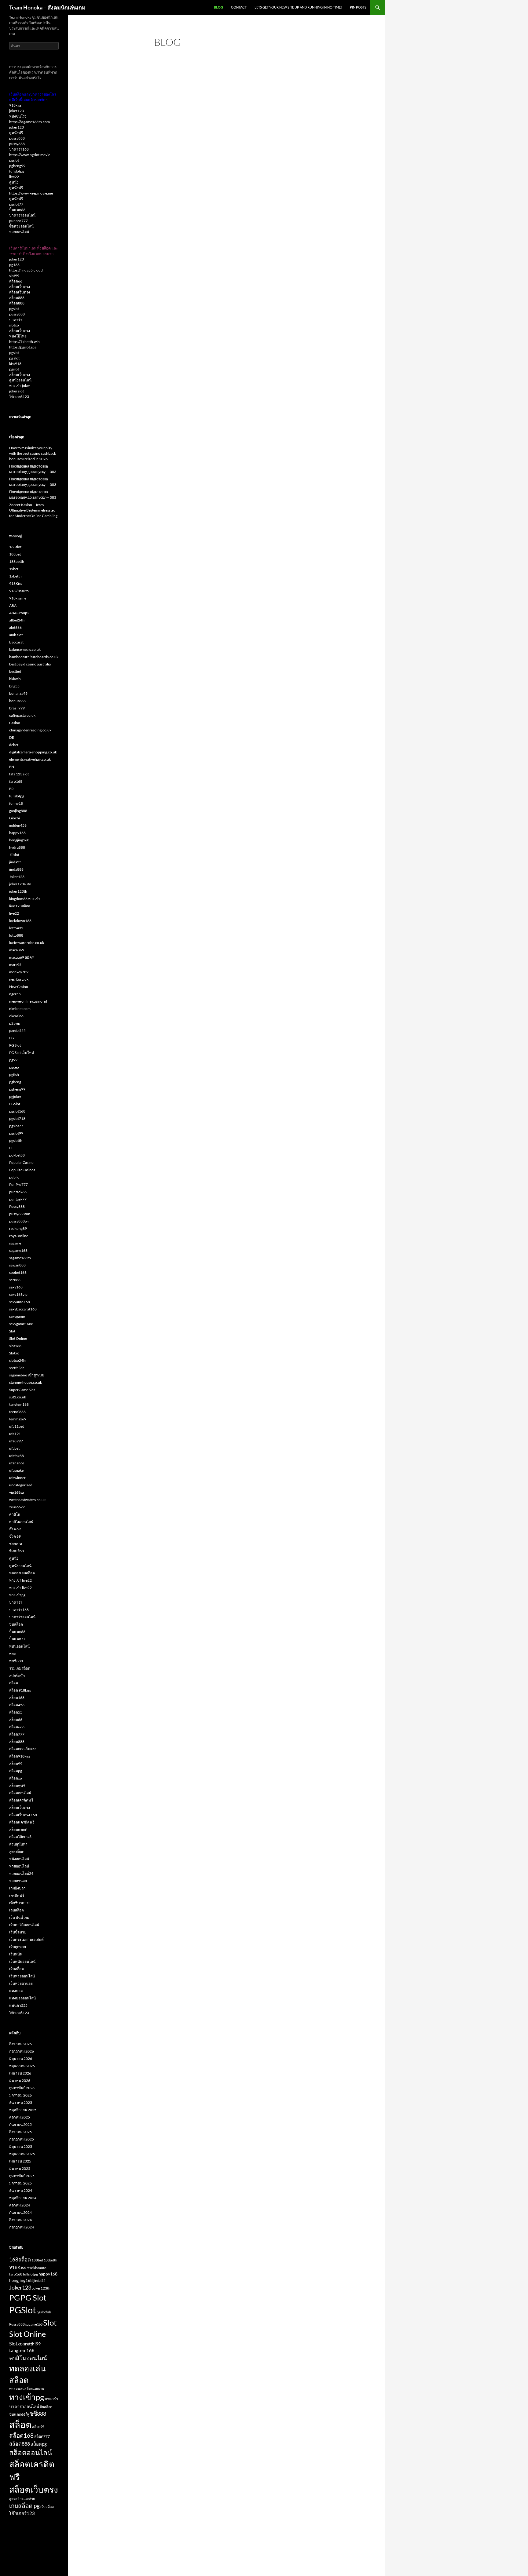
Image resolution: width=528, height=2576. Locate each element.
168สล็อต (20, 2259)
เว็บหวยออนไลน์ (22, 1976)
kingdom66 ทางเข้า (25, 899)
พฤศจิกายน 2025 (23, 2110)
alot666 (15, 627)
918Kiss (16, 583)
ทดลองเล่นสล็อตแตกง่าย (27, 2388)
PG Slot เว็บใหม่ (22, 1053)
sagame (15, 1243)
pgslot (14, 160)
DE (12, 737)
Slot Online (18, 1338)
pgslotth (16, 1140)
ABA (13, 605)
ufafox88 (16, 1456)
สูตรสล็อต (17, 1851)
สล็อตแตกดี (18, 1829)
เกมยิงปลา (17, 1888)
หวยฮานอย (18, 1881)
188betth (17, 561)
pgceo (14, 1067)
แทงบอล (16, 1991)
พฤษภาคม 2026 (22, 2066)
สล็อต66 (16, 281)
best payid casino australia (30, 664)
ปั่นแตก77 (17, 1639)
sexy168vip (18, 1294)
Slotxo (14, 1353)
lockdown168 (20, 921)
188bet (15, 554)
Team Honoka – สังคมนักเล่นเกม (47, 7)
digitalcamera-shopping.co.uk (33, 752)
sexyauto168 (20, 1302)
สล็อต (14, 1683)
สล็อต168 (17, 1698)
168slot (15, 547)
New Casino (19, 987)
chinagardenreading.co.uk (30, 730)
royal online (19, 1236)
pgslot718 (17, 1119)
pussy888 (17, 138)
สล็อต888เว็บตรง (23, 1749)
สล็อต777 (17, 1734)
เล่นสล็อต (16, 1910)
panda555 (17, 1031)
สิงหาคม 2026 (20, 2044)
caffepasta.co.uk (22, 715)
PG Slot (15, 1045)
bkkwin (15, 679)
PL (11, 1148)
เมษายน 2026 (20, 2073)
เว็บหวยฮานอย (21, 1983)
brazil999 (17, 708)
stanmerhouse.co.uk (26, 1382)
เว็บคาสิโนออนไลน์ (24, 1925)
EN (12, 767)
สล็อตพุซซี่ (17, 1785)
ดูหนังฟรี (16, 133)
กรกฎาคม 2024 (22, 2227)
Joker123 (17, 877)
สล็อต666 (17, 1727)
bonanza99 (18, 693)
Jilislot (14, 855)
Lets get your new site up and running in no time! (298, 7)
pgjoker (15, 1097)
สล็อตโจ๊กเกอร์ (20, 1837)
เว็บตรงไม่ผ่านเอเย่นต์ (26, 1939)
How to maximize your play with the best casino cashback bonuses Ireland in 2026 (33, 453)
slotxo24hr (18, 1360)
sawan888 (17, 1265)
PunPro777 (18, 1184)
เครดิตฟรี (17, 1895)
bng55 (14, 686)
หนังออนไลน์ (19, 1859)
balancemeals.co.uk (25, 649)
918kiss (15, 105)
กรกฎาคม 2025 (22, 2139)
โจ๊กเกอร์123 (19, 397)
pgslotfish (44, 2312)
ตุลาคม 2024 (20, 2205)
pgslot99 (16, 1133)
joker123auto (20, 884)
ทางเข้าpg (17, 1595)
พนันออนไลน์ (19, 1646)
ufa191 (15, 1434)
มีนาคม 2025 (20, 2168)
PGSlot (15, 1104)
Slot (12, 1331)
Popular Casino (21, 1162)
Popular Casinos (22, 1170)
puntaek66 (18, 1192)
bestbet (15, 671)
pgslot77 (16, 204)
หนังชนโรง (18, 116)
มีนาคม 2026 (20, 2080)
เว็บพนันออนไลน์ (22, 1961)
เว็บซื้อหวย (18, 1932)
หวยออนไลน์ (19, 232)
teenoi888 (17, 1412)
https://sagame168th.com (29, 122)
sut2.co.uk (18, 1397)
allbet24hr (18, 620)
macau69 (17, 950)
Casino (15, 723)
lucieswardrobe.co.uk (27, 943)
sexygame (17, 1316)
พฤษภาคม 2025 (22, 2154)
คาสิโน (15, 1514)
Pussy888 (17, 1206)
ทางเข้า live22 (20, 1580)
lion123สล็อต (20, 906)
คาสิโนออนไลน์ (21, 1522)
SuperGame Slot (22, 1390)
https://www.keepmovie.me (31, 193)
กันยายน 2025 (20, 2124)
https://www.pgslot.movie (30, 155)
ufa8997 (16, 1441)
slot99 (14, 276)
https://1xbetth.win (24, 342)
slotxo (14, 325)
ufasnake (16, 1470)
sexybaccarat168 (23, 1309)
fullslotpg (17, 171)
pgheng (15, 1082)
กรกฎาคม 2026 (22, 2051)
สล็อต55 (16, 1712)
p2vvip (15, 1023)
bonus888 (17, 701)
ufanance (17, 1463)
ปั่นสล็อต (16, 1624)
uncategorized (21, 1485)
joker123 (16, 111)
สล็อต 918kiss (20, 1690)
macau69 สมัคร (21, 957)
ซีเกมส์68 (16, 1551)
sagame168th (20, 1258)
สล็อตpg (16, 1771)
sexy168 (16, 1287)
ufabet (14, 1448)
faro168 (16, 781)
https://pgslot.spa (23, 347)
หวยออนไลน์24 (21, 1873)
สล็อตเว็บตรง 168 (23, 1815)
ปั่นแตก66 (17, 210)
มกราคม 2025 (20, 2183)
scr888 (15, 1280)
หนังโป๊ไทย (18, 336)
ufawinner (17, 1478)
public (14, 1177)
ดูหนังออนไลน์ (20, 380)
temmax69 (18, 1419)
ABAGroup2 (19, 613)
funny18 (16, 803)
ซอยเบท (16, 1544)
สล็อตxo (16, 1778)
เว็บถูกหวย (18, 1947)
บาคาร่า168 (19, 149)
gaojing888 (18, 811)
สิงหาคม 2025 (20, 2132)
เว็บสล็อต (16, 1969)
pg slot (14, 358)
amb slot (16, 635)
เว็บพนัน (16, 1954)
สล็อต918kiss (20, 1756)
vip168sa (16, 1492)
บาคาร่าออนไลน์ (22, 215)
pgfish (14, 1075)
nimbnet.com (20, 1009)
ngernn (15, 994)
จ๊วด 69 (15, 1529)
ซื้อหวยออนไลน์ (21, 226)
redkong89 (18, 1228)
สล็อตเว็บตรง (20, 287)
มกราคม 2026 (20, 2095)
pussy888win (20, 1221)
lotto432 (16, 928)
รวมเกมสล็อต (20, 1668)
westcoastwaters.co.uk (27, 1500)
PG (12, 1038)
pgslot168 (17, 1111)
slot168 (15, 1346)
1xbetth (15, 576)
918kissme (18, 598)
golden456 (18, 825)
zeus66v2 (17, 1507)
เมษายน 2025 (20, 2161)
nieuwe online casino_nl (28, 1001)
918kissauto (19, 591)
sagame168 (18, 1250)
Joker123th (41, 2288)
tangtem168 (19, 1404)
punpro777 (18, 221)
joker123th (18, 891)
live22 (14, 177)
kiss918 (15, 364)
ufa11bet (16, 1426)
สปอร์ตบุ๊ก (17, 1676)
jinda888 (16, 869)
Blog (218, 7)
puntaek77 (18, 1199)
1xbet (14, 569)
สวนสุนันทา (18, 1844)
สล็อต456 (17, 1705)
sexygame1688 (21, 1324)
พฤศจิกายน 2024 (23, 2198)
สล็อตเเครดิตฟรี (22, 1822)
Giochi (15, 818)
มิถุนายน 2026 (21, 2059)
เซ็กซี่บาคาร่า (20, 1903)
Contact (239, 7)
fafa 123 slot (19, 774)
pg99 (13, 1060)
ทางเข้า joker (20, 386)
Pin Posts (358, 7)
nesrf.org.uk (19, 979)
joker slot (16, 391)
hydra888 (17, 847)
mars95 (15, 965)
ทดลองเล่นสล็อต (22, 1573)
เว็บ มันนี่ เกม (19, 1917)
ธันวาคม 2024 (21, 2190)
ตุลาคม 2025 (20, 2117)
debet (14, 745)
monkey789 (19, 972)
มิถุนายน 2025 (21, 2146)
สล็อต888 (17, 298)
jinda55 (15, 862)
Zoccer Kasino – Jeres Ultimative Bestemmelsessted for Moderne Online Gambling (33, 510)
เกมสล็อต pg (24, 2506)
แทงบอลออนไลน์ (22, 1998)
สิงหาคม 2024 (20, 2220)
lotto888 (16, 935)
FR (11, 789)
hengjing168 (19, 840)
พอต (13, 1654)
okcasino (16, 1016)
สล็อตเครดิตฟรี (21, 1800)
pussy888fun (20, 1214)
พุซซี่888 (16, 1661)
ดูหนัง (14, 182)
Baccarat (16, 642)
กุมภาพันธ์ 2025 (22, 2176)
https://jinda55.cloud (26, 270)
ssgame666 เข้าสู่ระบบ (27, 1375)
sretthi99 (16, 1368)
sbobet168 (18, 1272)
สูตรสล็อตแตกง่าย (22, 2499)
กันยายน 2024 (20, 2212)
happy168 (17, 833)
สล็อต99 (16, 1763)
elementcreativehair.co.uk (30, 759)
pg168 (14, 265)
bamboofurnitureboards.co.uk (34, 657)
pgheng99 (17, 166)
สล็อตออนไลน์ (20, 1793)
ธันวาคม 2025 (21, 2102)
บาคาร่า (16, 320)
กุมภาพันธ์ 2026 (22, 2088)
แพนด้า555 (18, 2005)
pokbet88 (17, 1155)
